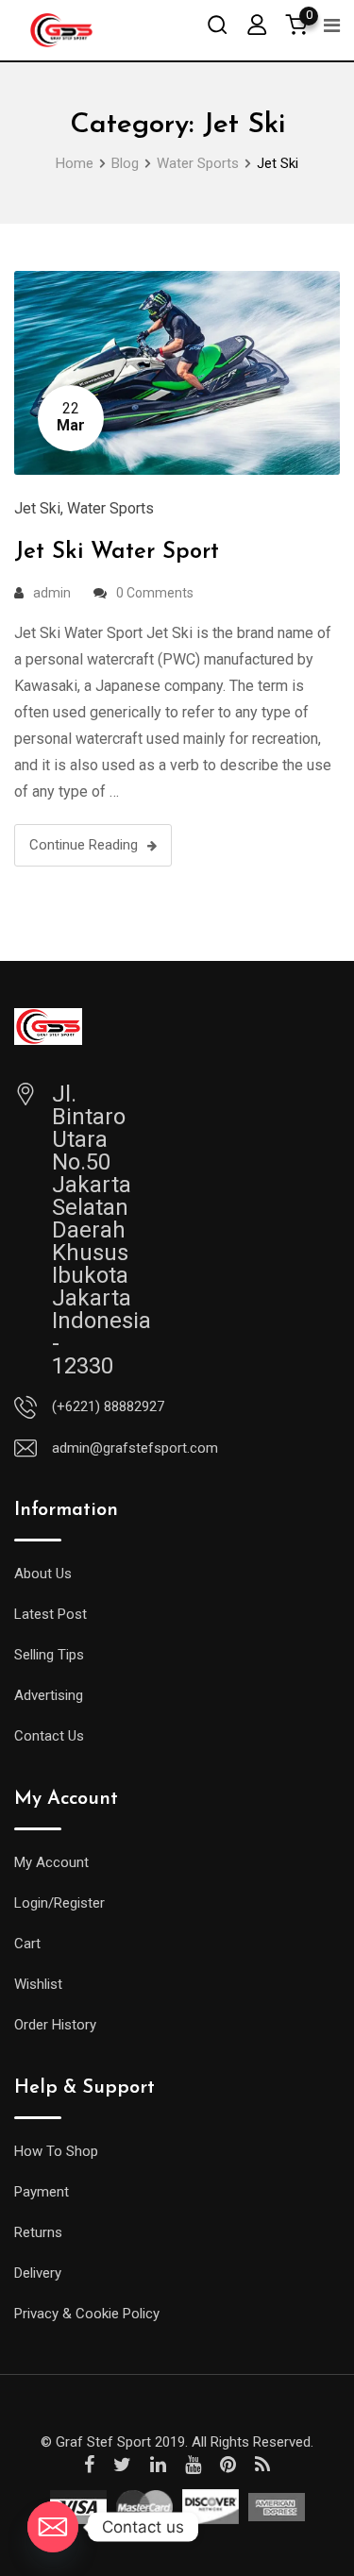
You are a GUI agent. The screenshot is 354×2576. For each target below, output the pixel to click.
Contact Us (49, 1736)
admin (52, 593)
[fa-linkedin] (158, 2465)
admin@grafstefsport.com (135, 1448)
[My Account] (257, 24)
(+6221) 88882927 (108, 1406)
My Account (51, 1862)
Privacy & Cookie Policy (87, 2314)
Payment (42, 2192)
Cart (27, 1944)
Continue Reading (84, 845)
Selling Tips (49, 1655)
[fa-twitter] (122, 2465)
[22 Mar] (177, 371)
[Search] (217, 24)
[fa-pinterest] (228, 2465)
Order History (55, 2025)
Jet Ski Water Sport (117, 552)
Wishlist (38, 1984)
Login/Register (59, 1903)
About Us (43, 1574)
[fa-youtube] (193, 2465)
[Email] (53, 2527)
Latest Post (51, 1614)
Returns (38, 2232)
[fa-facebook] (89, 2465)
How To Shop (56, 2151)
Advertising (49, 1695)
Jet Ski (37, 508)
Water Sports (110, 508)
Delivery (38, 2273)
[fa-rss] (262, 2465)
